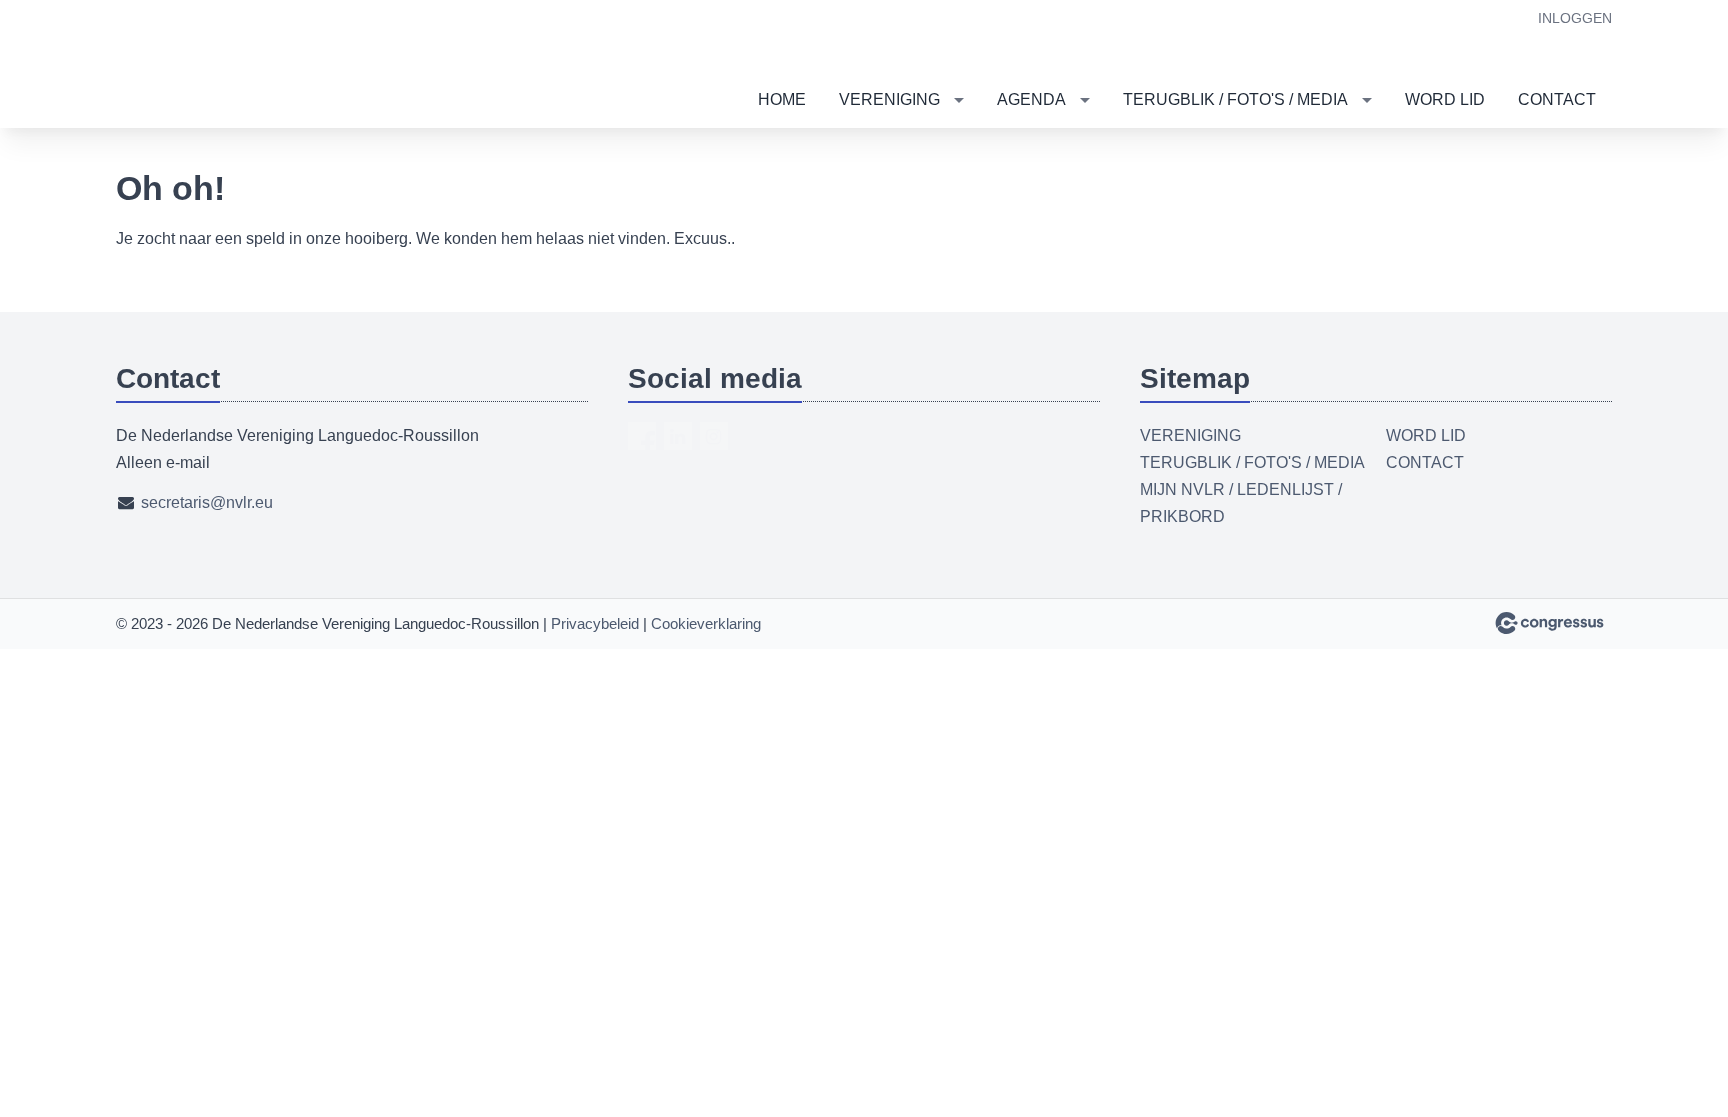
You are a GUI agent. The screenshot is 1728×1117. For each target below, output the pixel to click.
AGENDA (1031, 99)
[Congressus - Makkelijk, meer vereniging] (1549, 623)
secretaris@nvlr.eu (207, 502)
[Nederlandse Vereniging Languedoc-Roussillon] (191, 65)
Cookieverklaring (706, 623)
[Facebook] (642, 436)
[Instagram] (714, 436)
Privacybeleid (595, 623)
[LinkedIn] (678, 436)
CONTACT (1557, 99)
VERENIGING (889, 99)
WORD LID (1445, 99)
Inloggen (1575, 18)
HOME (782, 99)
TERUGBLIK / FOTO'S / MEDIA (1235, 99)
